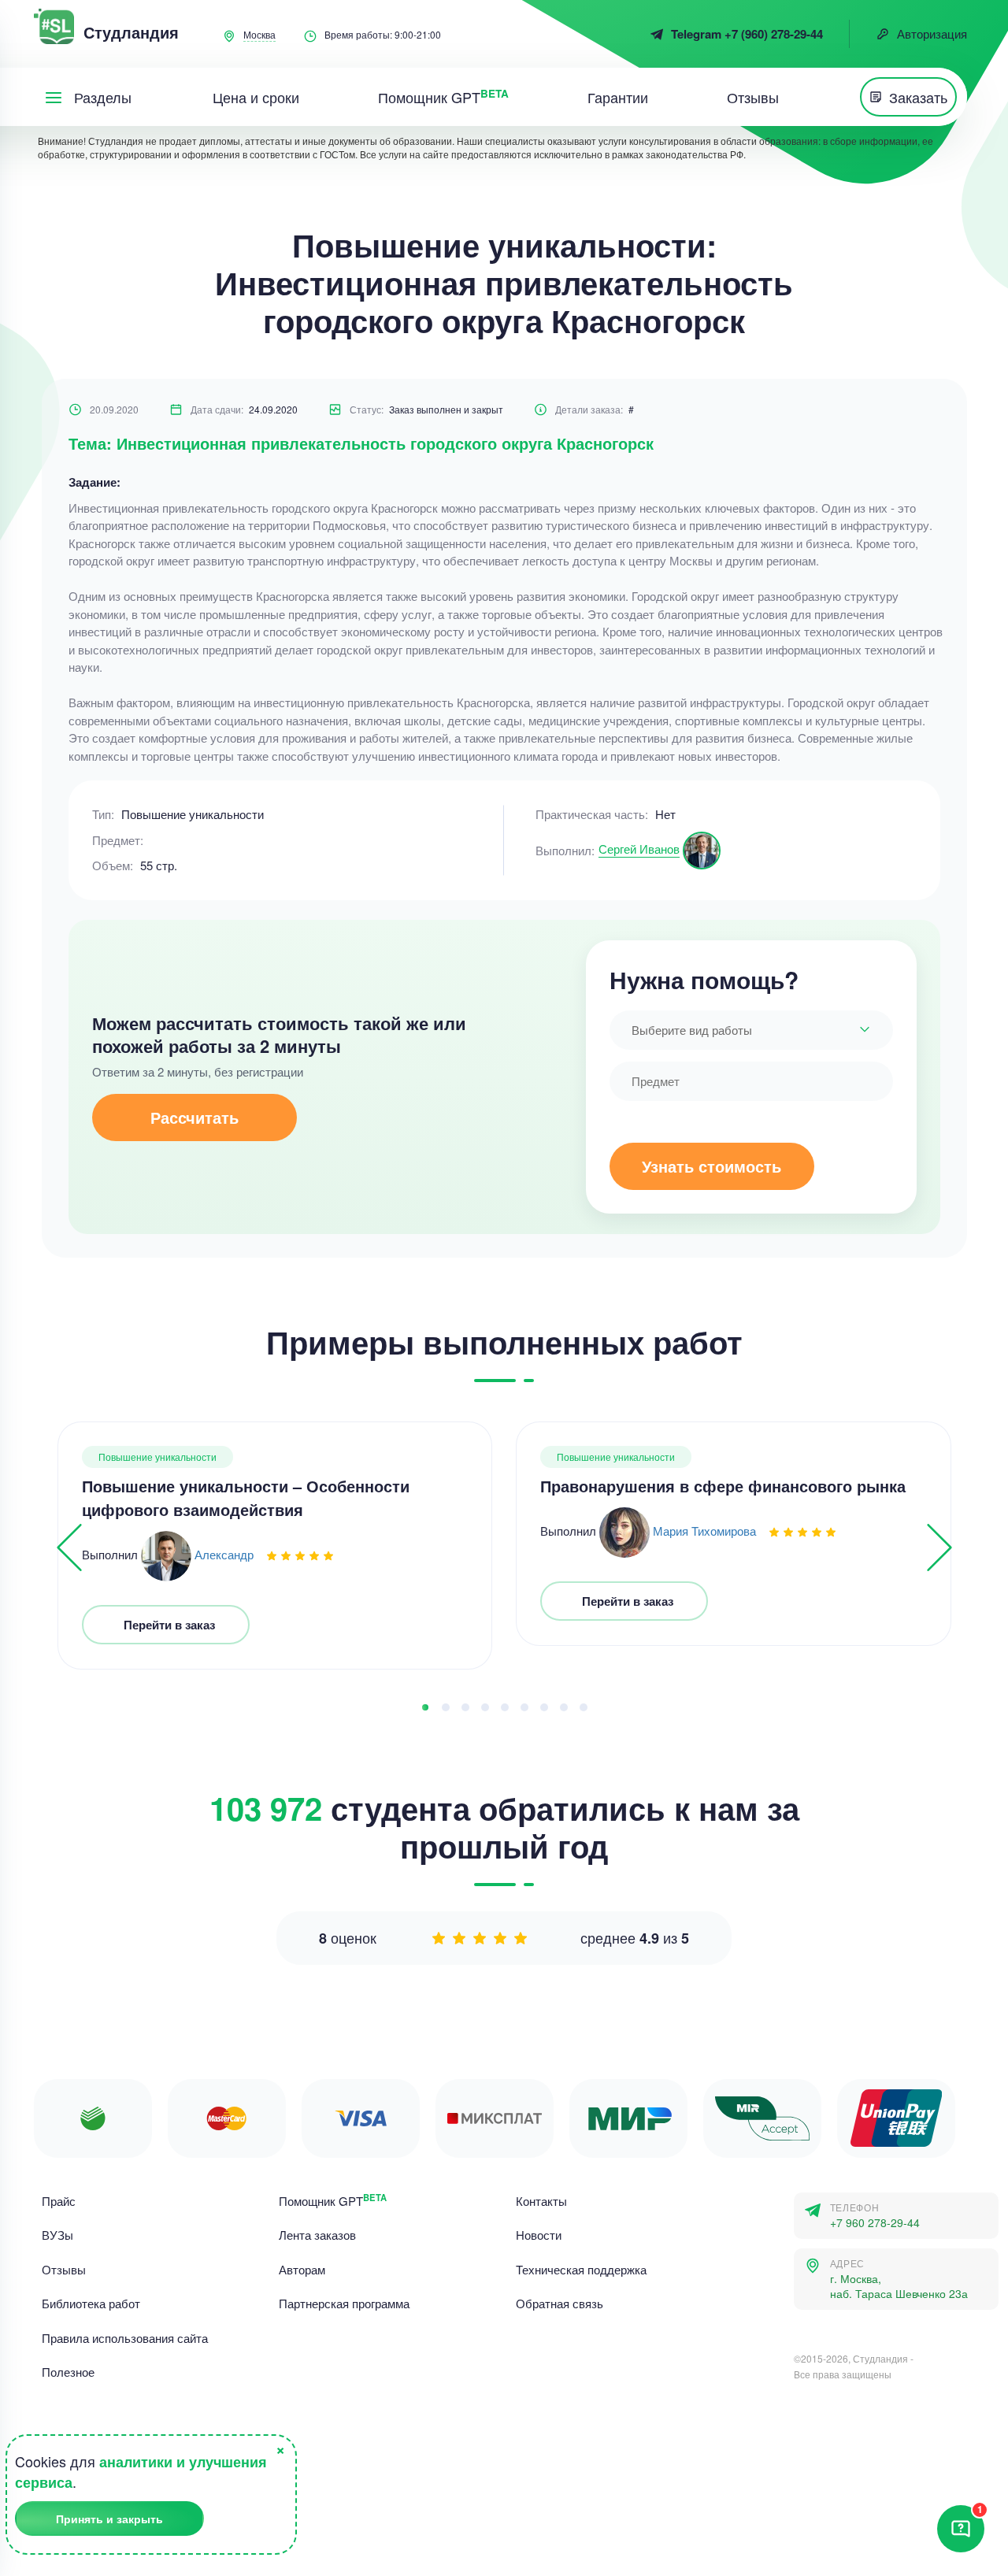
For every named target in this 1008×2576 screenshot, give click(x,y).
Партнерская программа (344, 2303)
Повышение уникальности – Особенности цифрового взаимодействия (246, 1497)
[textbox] (751, 1030)
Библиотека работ (91, 2303)
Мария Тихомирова (704, 1531)
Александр (224, 1554)
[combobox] (751, 1030)
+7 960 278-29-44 (875, 2223)
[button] (425, 1707)
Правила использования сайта (125, 2338)
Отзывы (64, 2269)
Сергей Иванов (639, 849)
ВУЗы (57, 2235)
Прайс (59, 2201)
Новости (539, 2235)
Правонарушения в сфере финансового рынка (723, 1486)
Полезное (68, 2372)
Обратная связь (560, 2303)
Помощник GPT (333, 2201)
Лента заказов (317, 2235)
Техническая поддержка (581, 2269)
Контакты (541, 2201)
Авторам (302, 2269)
